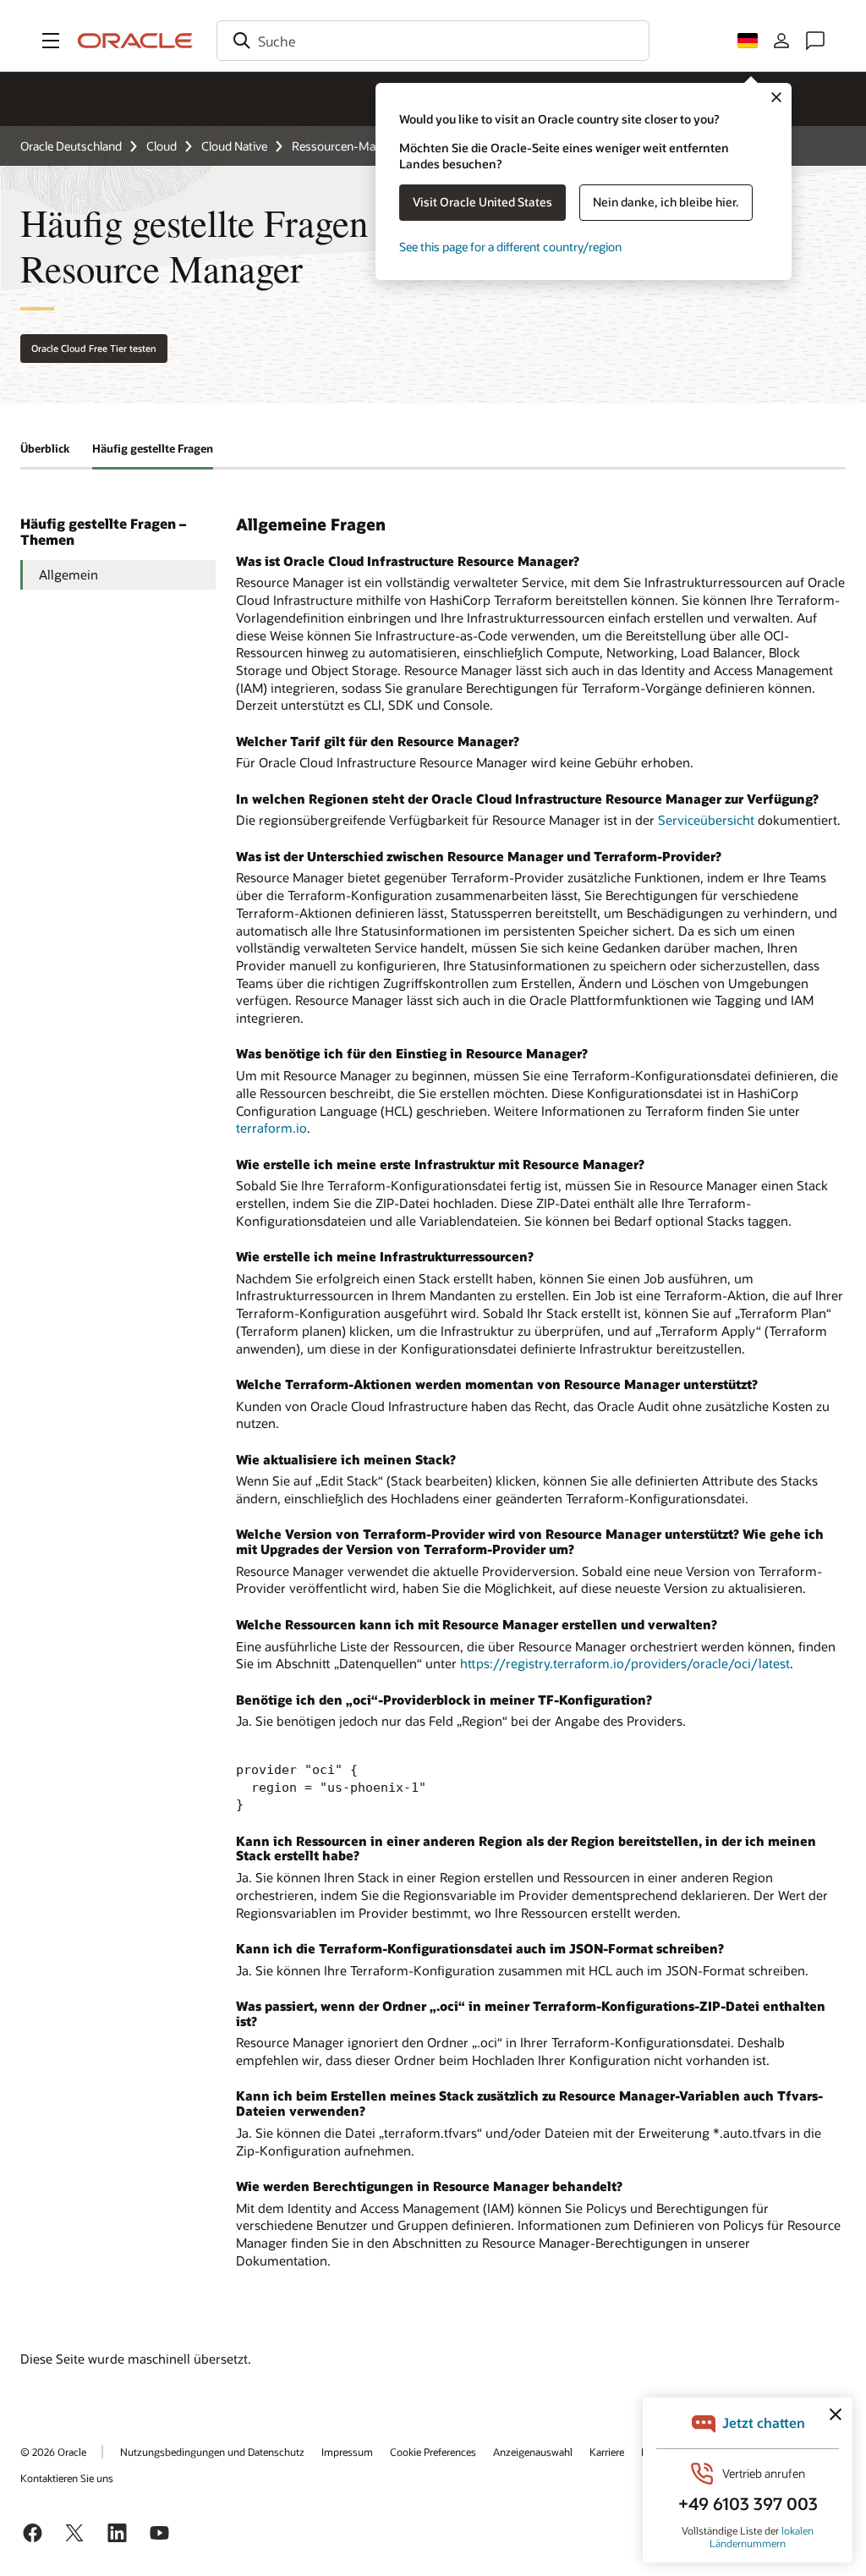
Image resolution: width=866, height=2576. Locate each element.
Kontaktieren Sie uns (67, 2478)
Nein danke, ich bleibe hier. (666, 202)
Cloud (162, 146)
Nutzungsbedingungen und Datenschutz (212, 2452)
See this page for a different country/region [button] (510, 247)
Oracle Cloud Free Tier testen (94, 348)
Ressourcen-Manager (348, 146)
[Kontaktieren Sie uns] (815, 41)
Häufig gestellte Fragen (153, 448)
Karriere (607, 2452)
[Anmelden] (781, 41)
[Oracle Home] (135, 41)
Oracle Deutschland (71, 146)
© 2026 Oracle (53, 2452)
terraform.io (271, 1128)
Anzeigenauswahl (533, 2452)
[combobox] (433, 41)
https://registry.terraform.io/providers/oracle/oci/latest (625, 1663)
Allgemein (69, 574)
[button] (51, 41)
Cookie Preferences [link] (433, 2452)
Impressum (347, 2452)
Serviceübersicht (706, 820)
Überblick (45, 448)
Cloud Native (234, 146)
